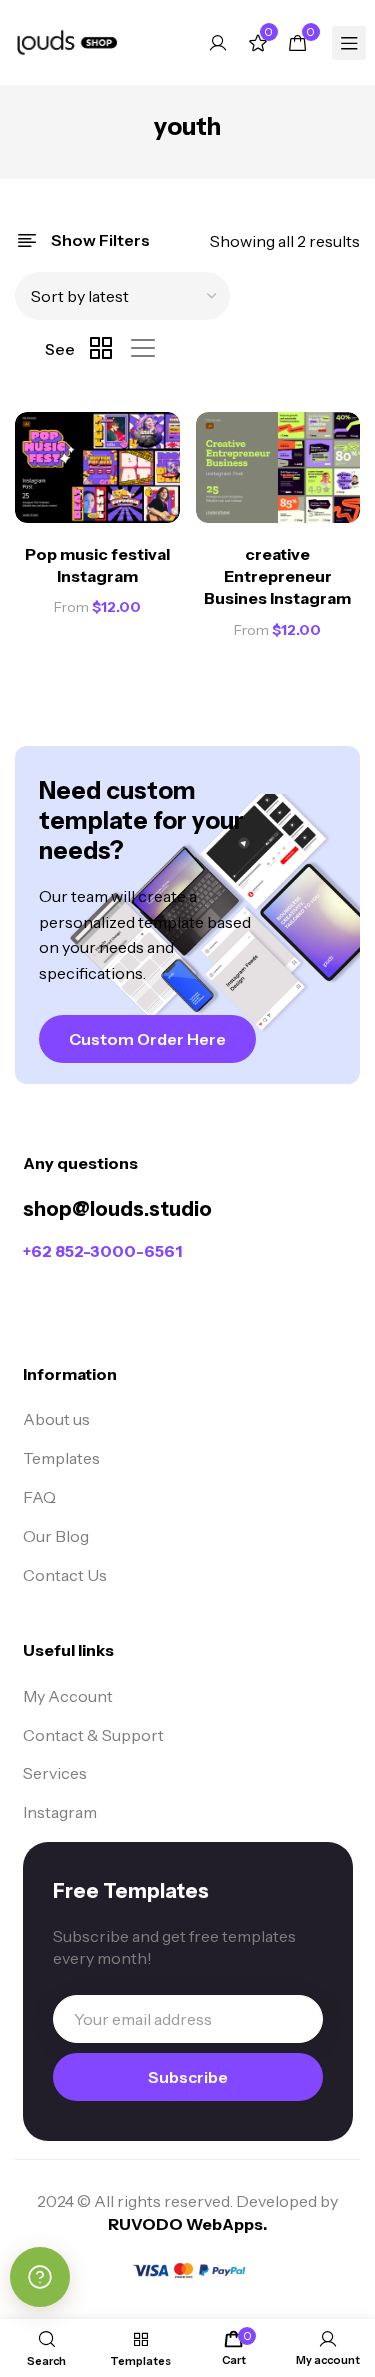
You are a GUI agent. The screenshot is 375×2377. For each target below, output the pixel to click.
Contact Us (65, 1575)
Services (55, 1773)
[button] (147, 1039)
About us (56, 1419)
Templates (61, 1458)
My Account (68, 1696)
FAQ (39, 1497)
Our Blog (56, 1536)
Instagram (60, 1812)
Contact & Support (93, 1735)
